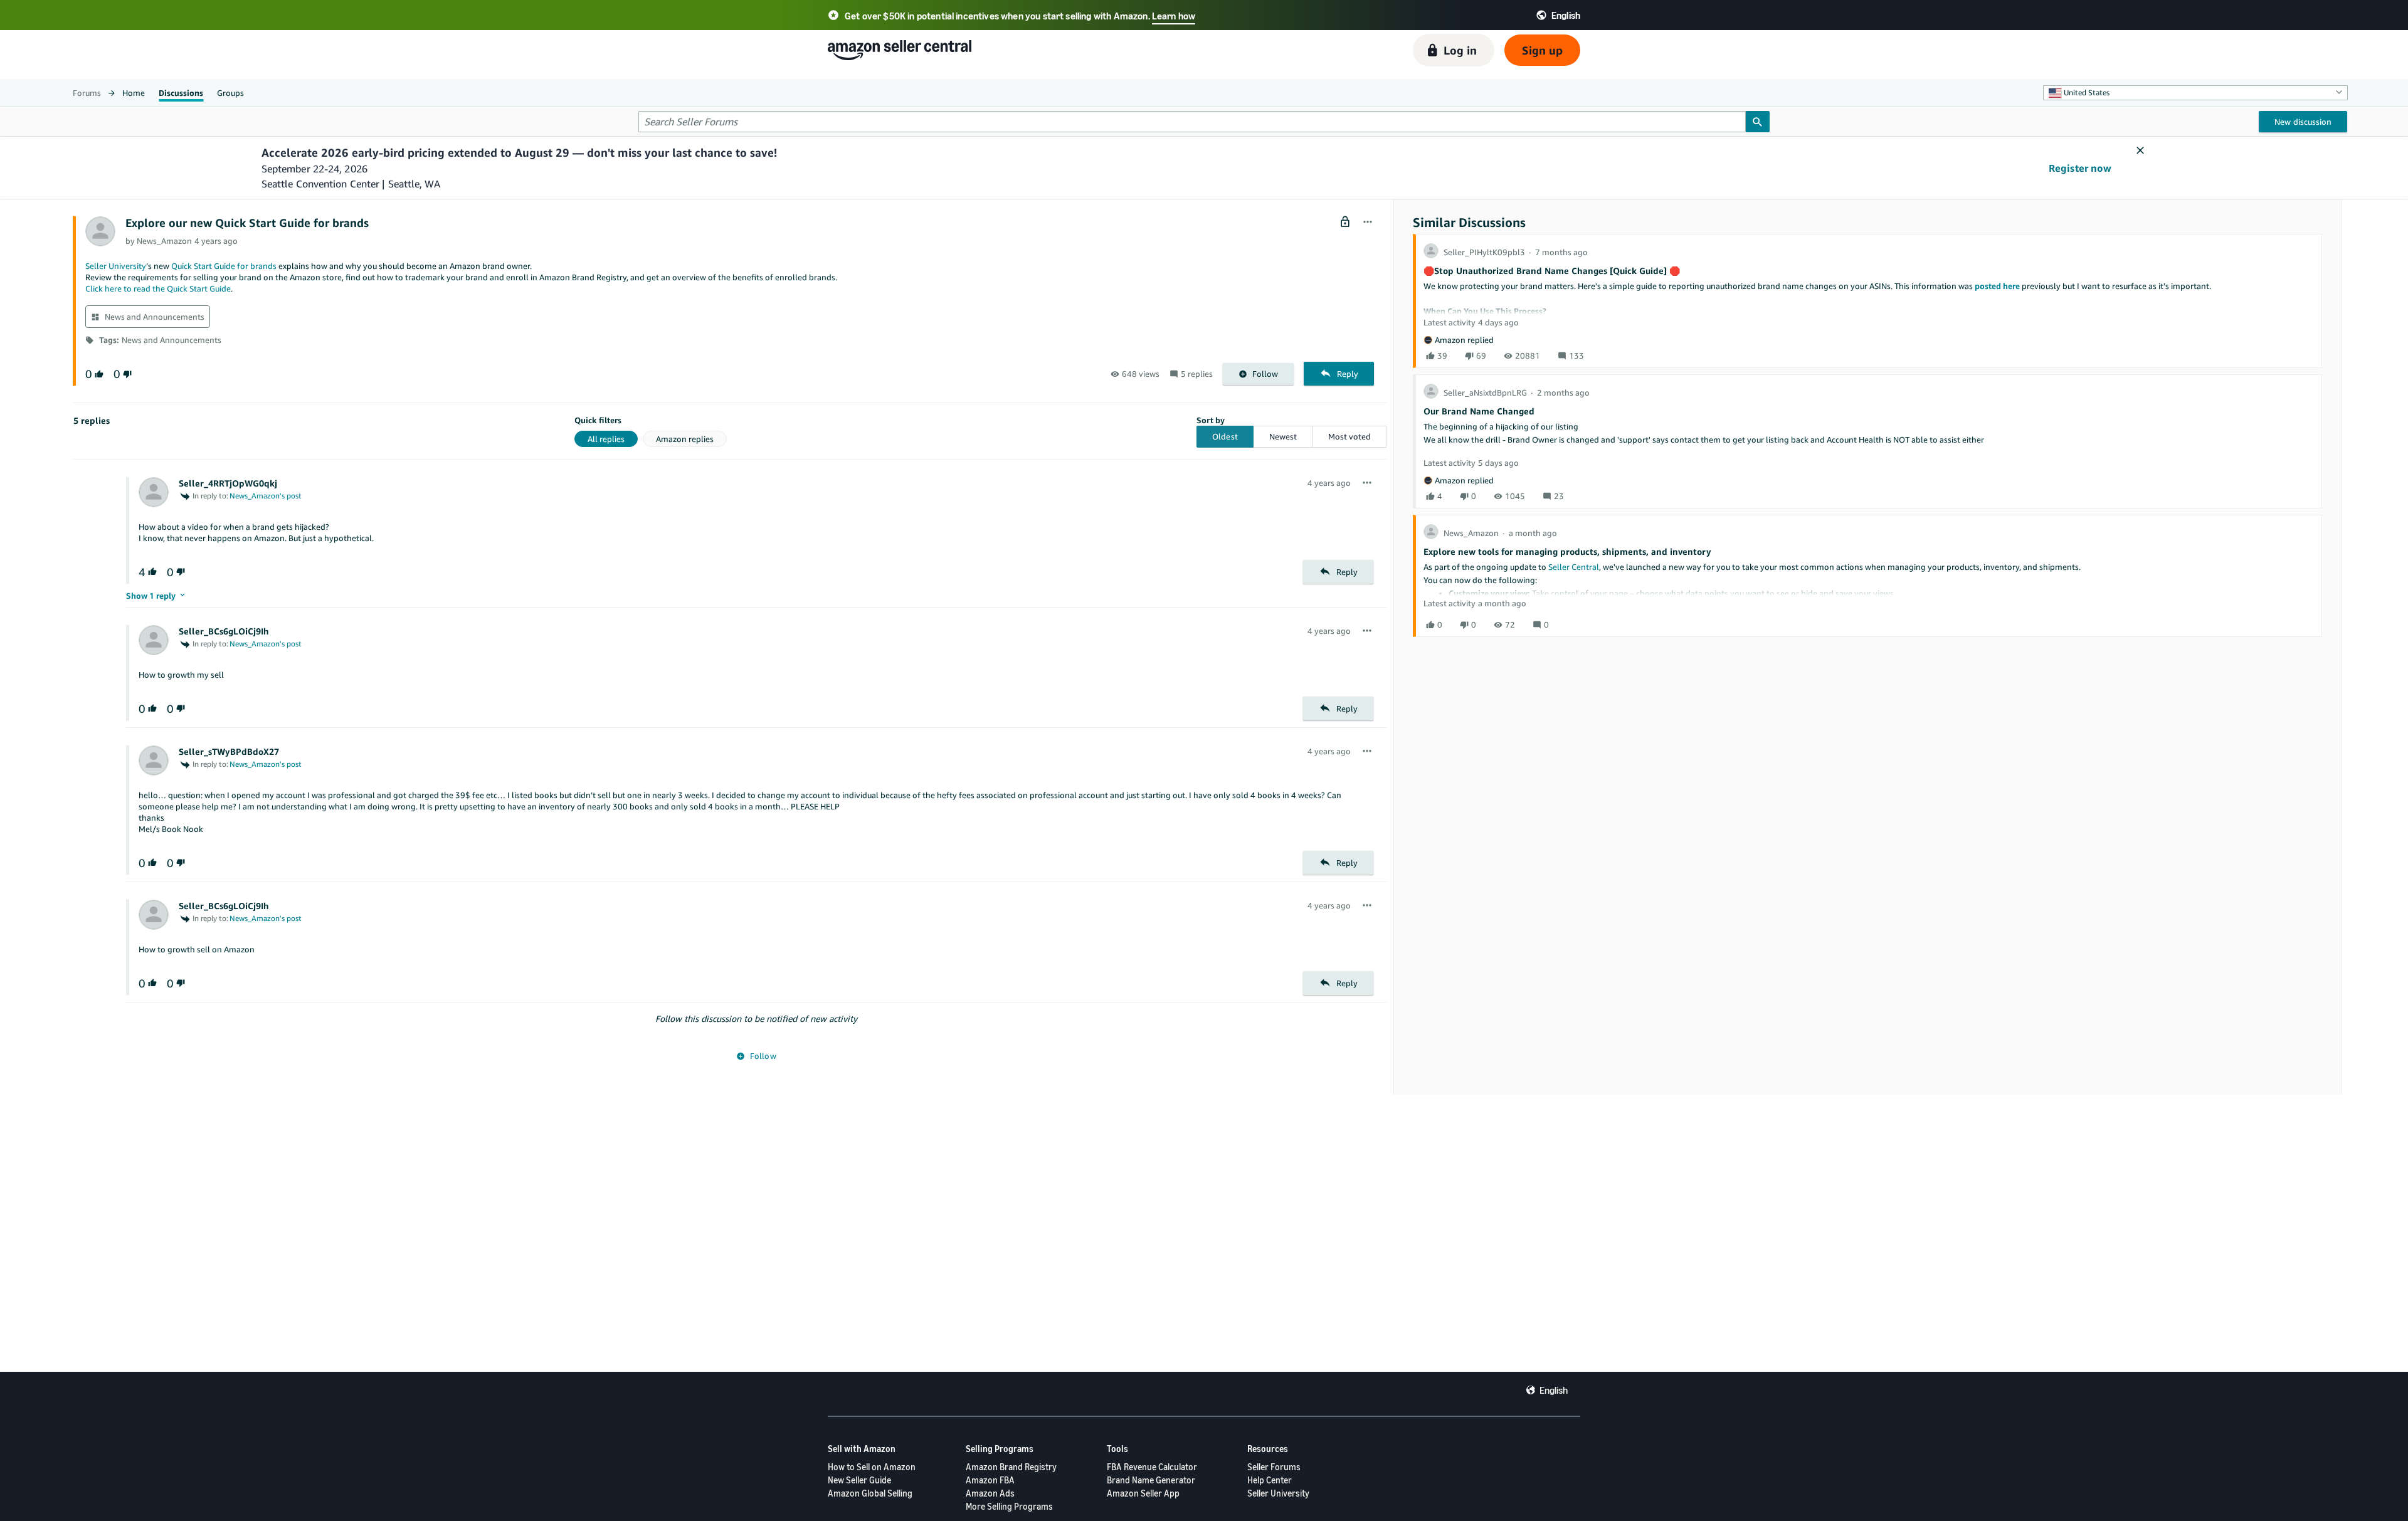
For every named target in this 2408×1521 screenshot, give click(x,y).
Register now (2080, 168)
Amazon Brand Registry (1011, 1467)
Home (134, 93)
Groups (230, 93)
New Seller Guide (859, 1480)
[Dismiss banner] (2140, 151)
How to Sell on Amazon (872, 1467)
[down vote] (126, 374)
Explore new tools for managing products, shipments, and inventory (1567, 551)
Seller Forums (1274, 1467)
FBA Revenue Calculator (1152, 1467)
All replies (606, 439)
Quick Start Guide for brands (224, 266)
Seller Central (1574, 567)
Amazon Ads (990, 1493)
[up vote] (98, 374)
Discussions (181, 93)
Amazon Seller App (1143, 1493)
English (1554, 1390)
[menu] (1368, 223)
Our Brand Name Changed (1479, 411)
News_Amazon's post (266, 496)
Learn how (1174, 16)
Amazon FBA (990, 1480)
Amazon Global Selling (870, 1493)
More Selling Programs (1009, 1506)
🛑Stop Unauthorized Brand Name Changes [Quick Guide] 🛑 (1552, 271)
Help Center (1270, 1480)
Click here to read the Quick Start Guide (158, 288)
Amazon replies (685, 439)
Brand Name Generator (1151, 1480)
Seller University (116, 266)
